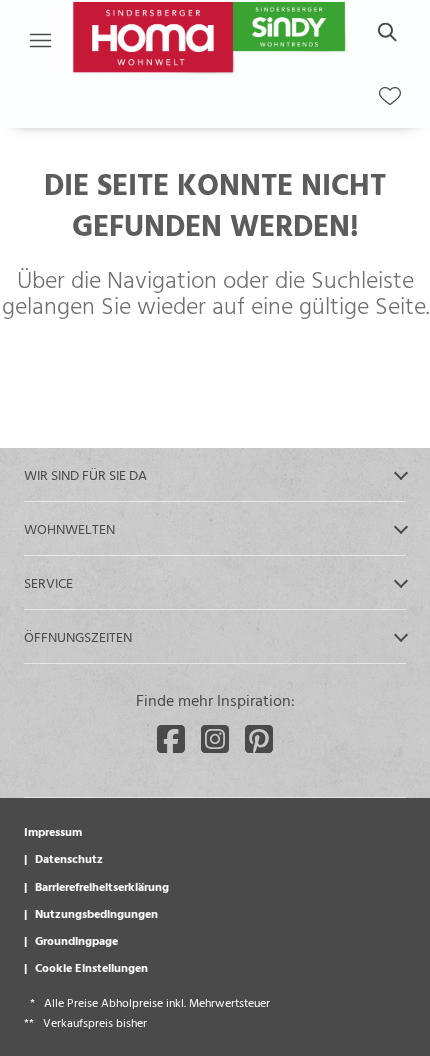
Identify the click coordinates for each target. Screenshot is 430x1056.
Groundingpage (76, 940)
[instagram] (215, 739)
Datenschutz (69, 858)
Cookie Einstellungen (91, 967)
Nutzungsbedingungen (96, 913)
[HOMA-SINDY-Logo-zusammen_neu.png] (212, 40)
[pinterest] (259, 739)
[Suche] (386, 32)
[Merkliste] (390, 96)
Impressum (53, 831)
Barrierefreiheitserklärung (102, 886)
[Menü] (40, 40)
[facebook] (171, 739)
